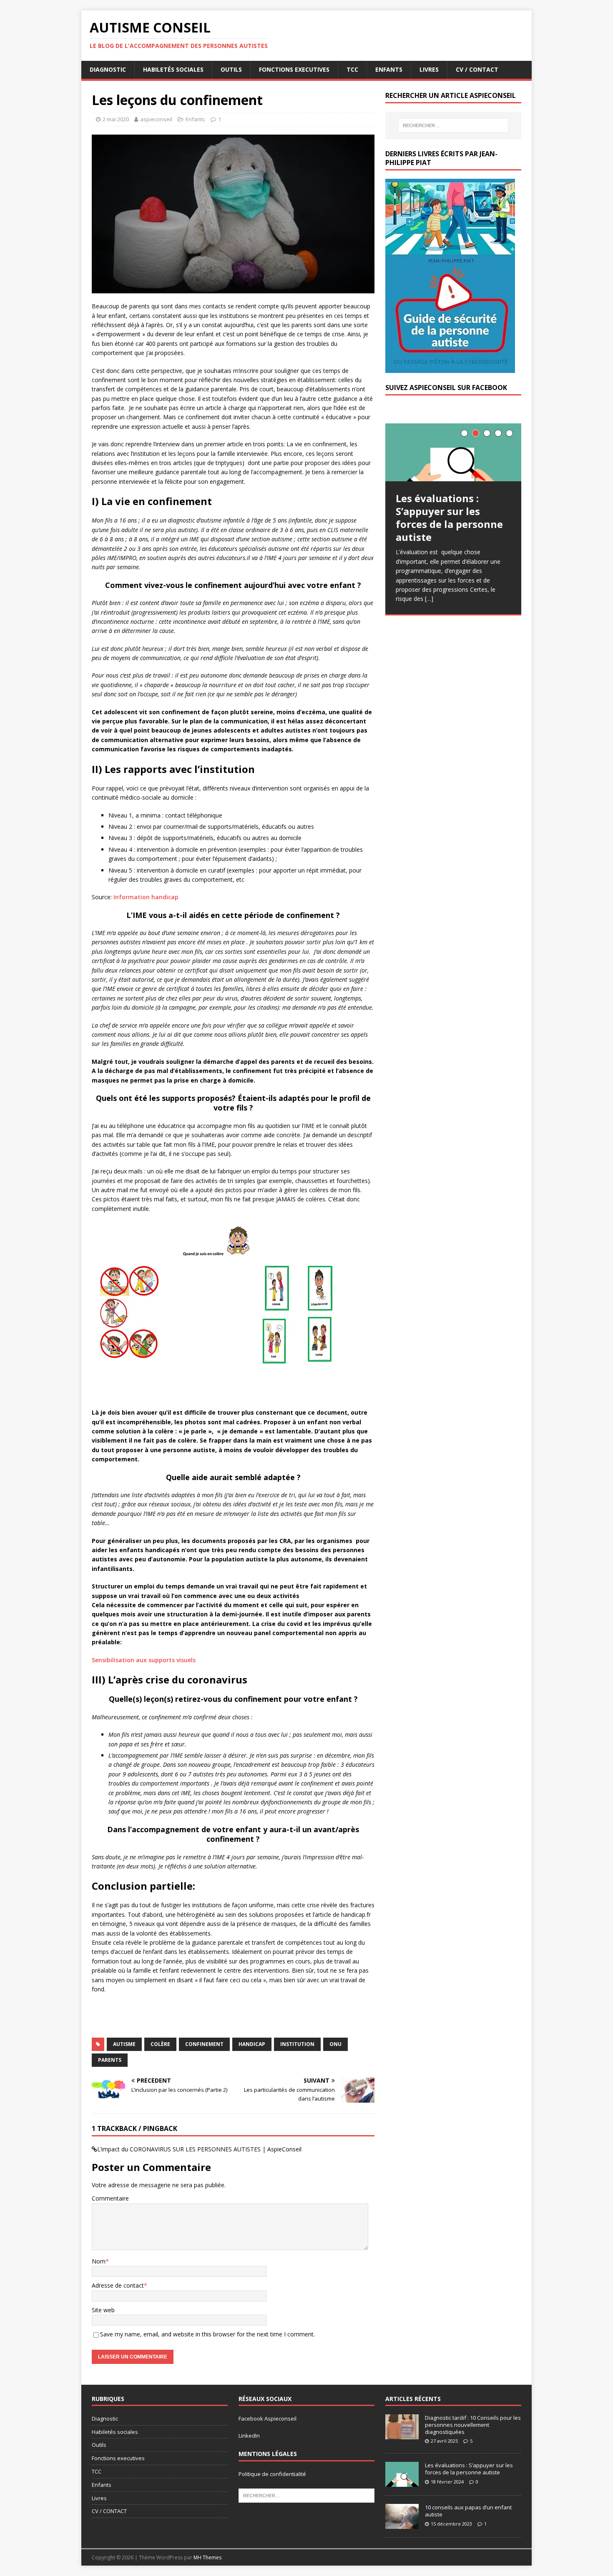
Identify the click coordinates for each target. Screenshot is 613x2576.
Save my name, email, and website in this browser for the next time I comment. (207, 2334)
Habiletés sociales (173, 69)
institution (297, 2044)
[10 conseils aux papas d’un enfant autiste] (402, 2524)
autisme (124, 2044)
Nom (99, 2261)
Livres (429, 69)
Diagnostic (108, 69)
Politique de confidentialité (272, 2474)
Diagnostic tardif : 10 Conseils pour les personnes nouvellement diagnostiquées (473, 2425)
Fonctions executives (294, 69)
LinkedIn (249, 2436)
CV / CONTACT (477, 69)
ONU (335, 2044)
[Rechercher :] (453, 125)
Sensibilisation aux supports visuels (144, 1660)
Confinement (204, 2044)
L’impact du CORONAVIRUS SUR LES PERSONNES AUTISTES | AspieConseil (199, 2149)
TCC (352, 69)
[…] (429, 599)
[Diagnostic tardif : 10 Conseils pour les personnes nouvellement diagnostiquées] (402, 2435)
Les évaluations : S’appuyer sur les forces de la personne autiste (469, 2469)
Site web (103, 2310)
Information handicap (146, 897)
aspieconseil (156, 119)
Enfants (389, 69)
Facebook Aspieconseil (268, 2418)
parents (110, 2060)
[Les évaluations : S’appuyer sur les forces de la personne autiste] (453, 452)
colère (160, 2044)
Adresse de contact (118, 2285)
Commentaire (110, 2198)
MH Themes (207, 2557)
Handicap (252, 2044)
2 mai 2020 (116, 119)
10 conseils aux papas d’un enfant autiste (468, 2511)
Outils (231, 69)
